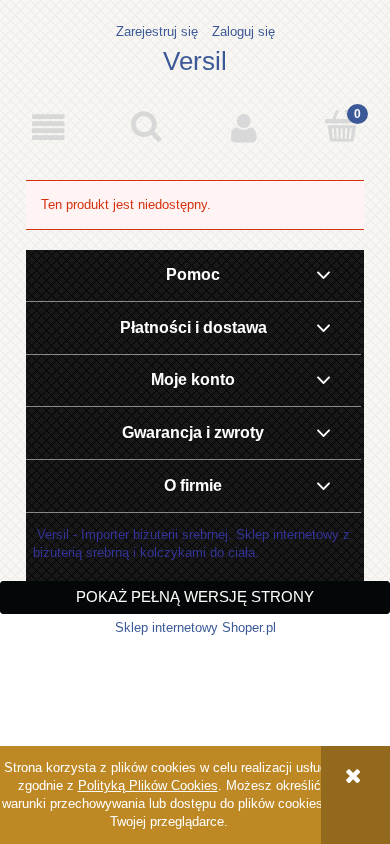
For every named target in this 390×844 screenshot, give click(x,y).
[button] (49, 127)
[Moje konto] (244, 127)
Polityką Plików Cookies (148, 785)
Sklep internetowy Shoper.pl (195, 627)
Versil (195, 61)
